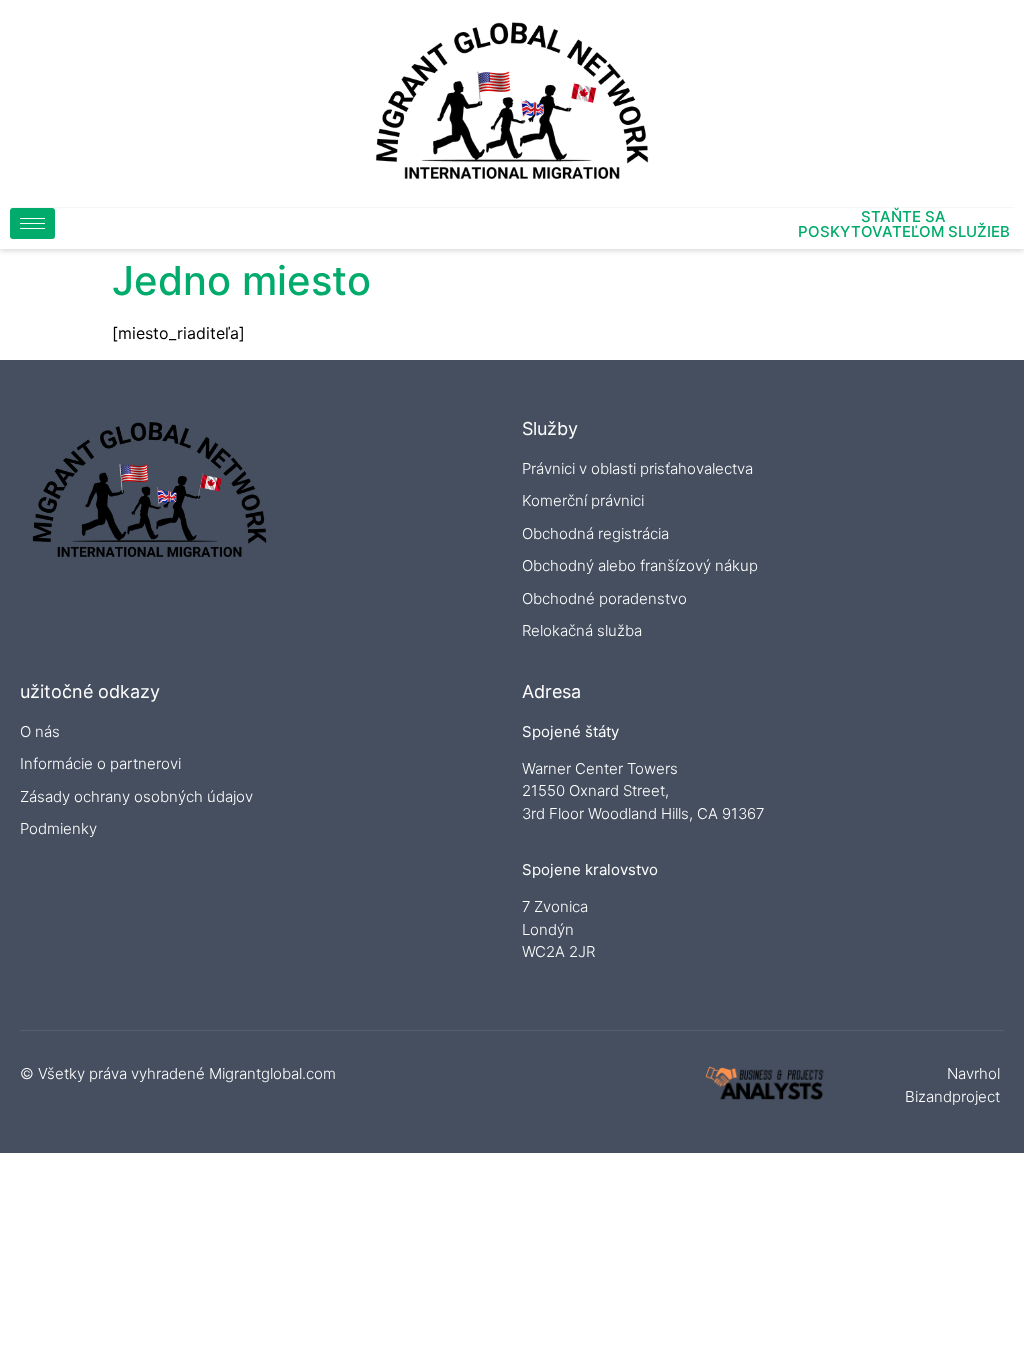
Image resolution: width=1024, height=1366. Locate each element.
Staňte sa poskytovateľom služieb (904, 224)
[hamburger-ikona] (32, 223)
